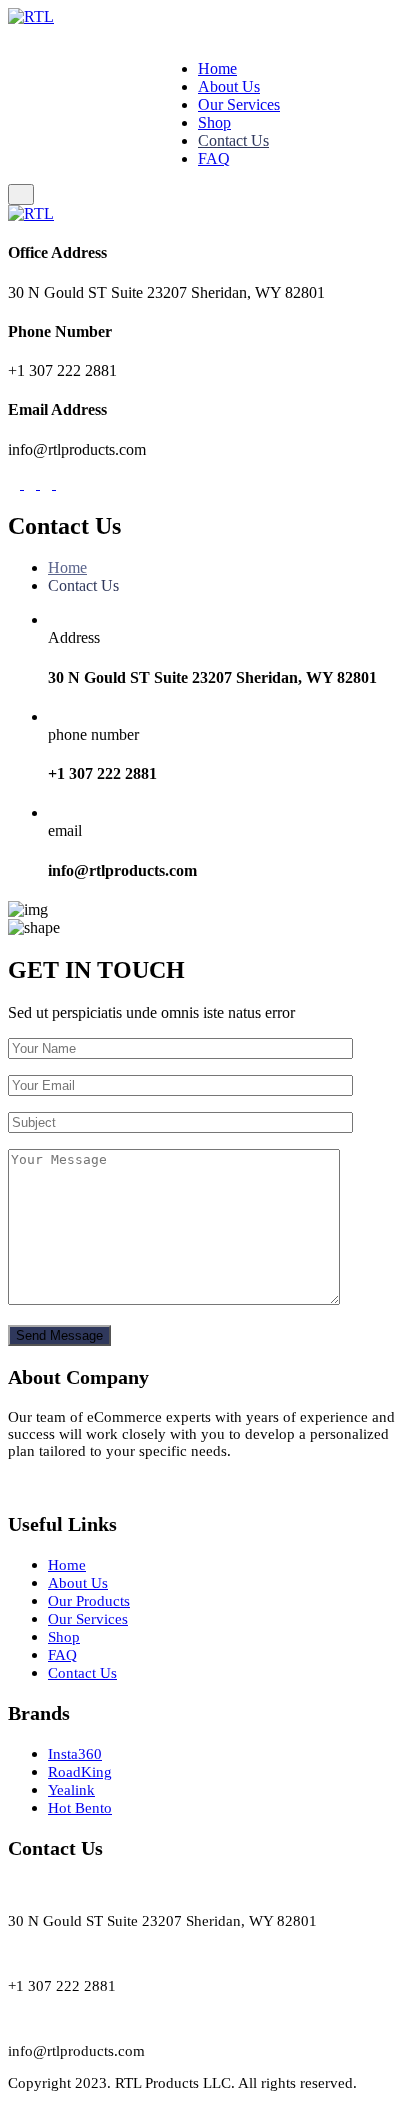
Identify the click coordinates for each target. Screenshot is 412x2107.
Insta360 (75, 1754)
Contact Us (233, 140)
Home (217, 68)
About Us (229, 86)
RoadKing (80, 1772)
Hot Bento (80, 1808)
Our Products (89, 1601)
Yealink (71, 1790)
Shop (214, 122)
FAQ (214, 158)
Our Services (239, 104)
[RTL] (31, 16)
